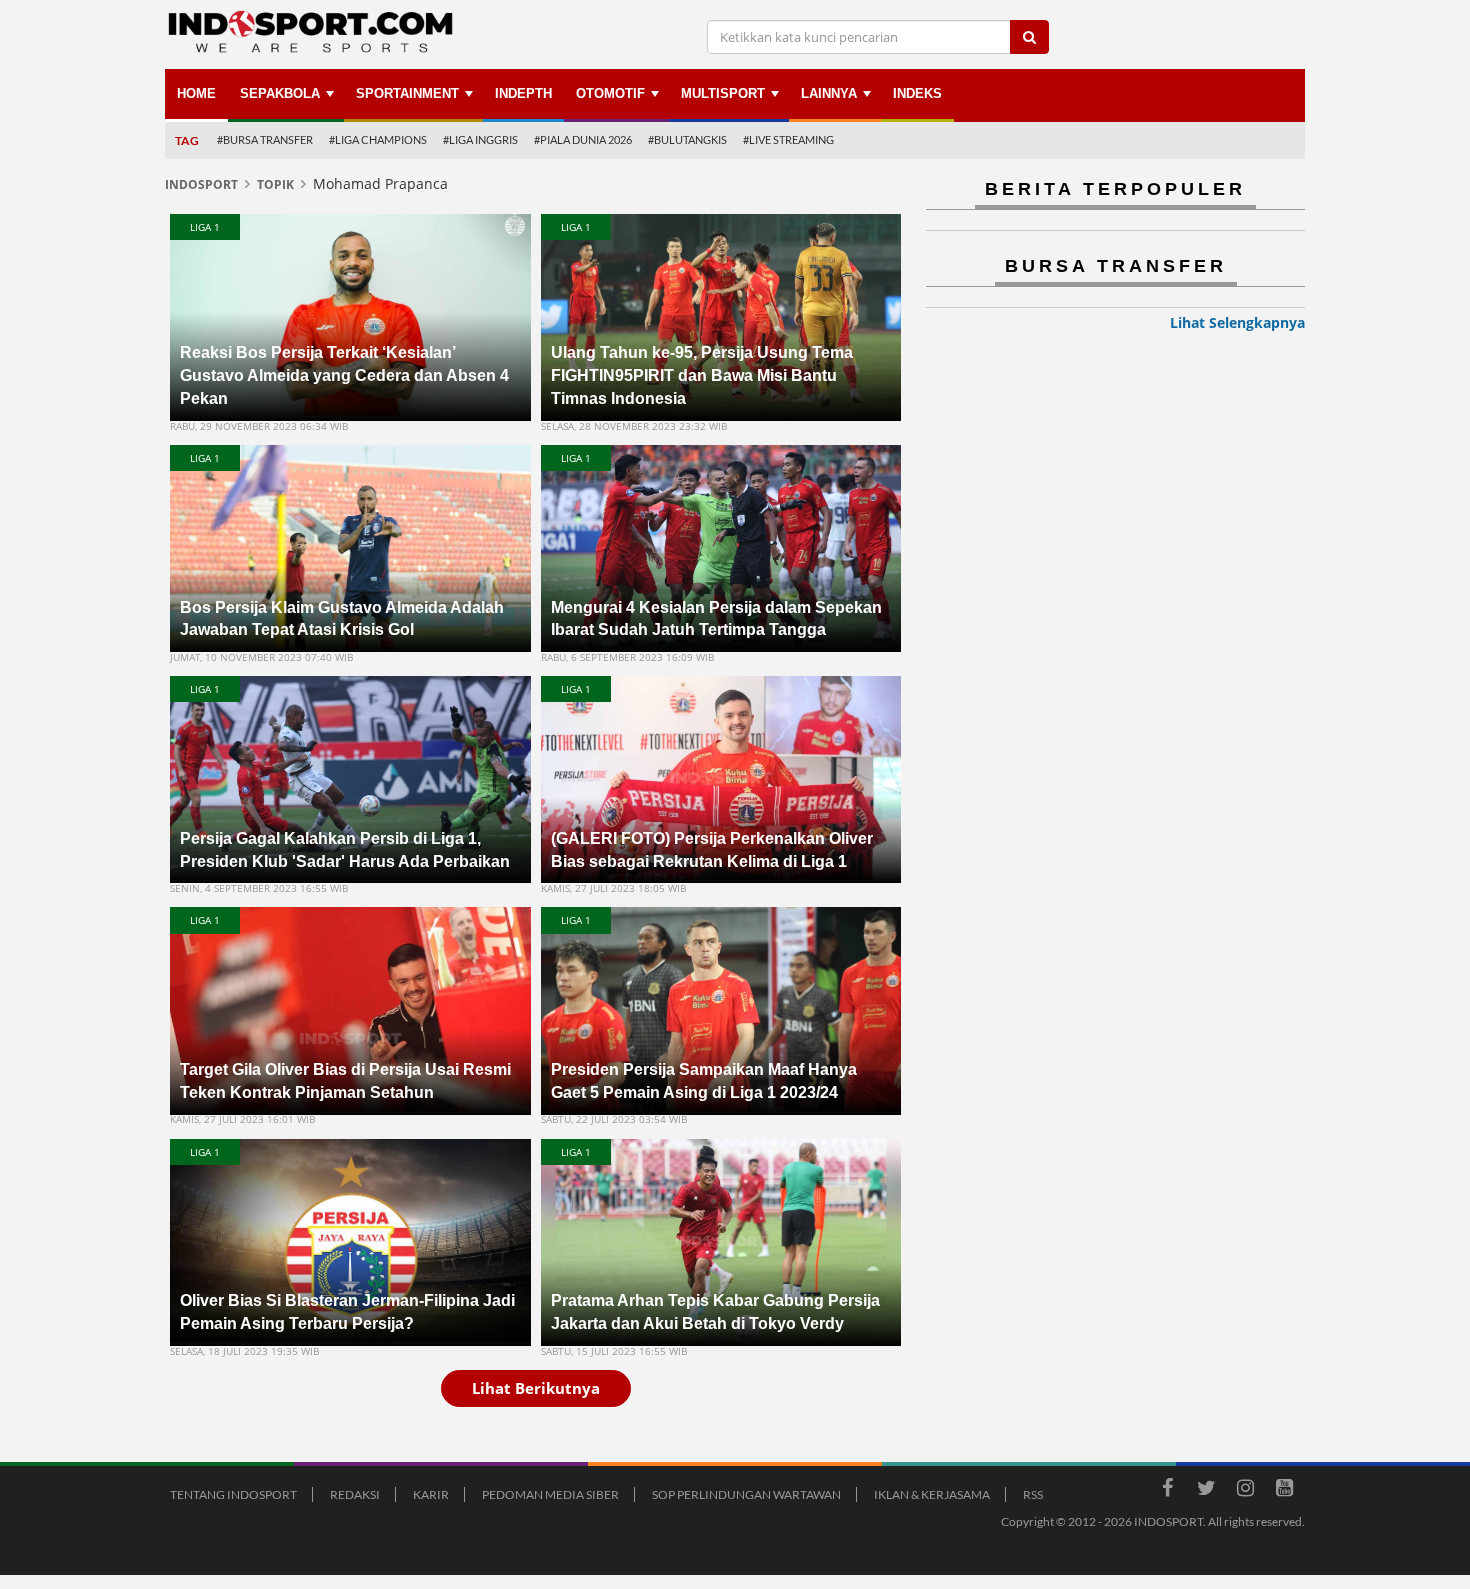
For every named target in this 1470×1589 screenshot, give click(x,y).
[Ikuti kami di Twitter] (1206, 1491)
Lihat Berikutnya (536, 1388)
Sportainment (407, 93)
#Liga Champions (378, 139)
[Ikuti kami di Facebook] (1167, 1491)
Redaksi (355, 1494)
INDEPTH (523, 93)
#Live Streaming (788, 139)
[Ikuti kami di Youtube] (1284, 1491)
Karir (431, 1494)
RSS (1033, 1494)
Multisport (723, 93)
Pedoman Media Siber (550, 1494)
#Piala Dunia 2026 (583, 139)
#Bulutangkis (687, 139)
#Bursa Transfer (265, 139)
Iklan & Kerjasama (932, 1494)
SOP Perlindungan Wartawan (746, 1494)
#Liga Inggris (480, 139)
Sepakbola (280, 93)
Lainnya (829, 93)
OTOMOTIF (610, 93)
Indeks (917, 93)
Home (196, 93)
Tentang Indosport (233, 1494)
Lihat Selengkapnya (1237, 322)
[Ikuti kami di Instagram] (1245, 1491)
